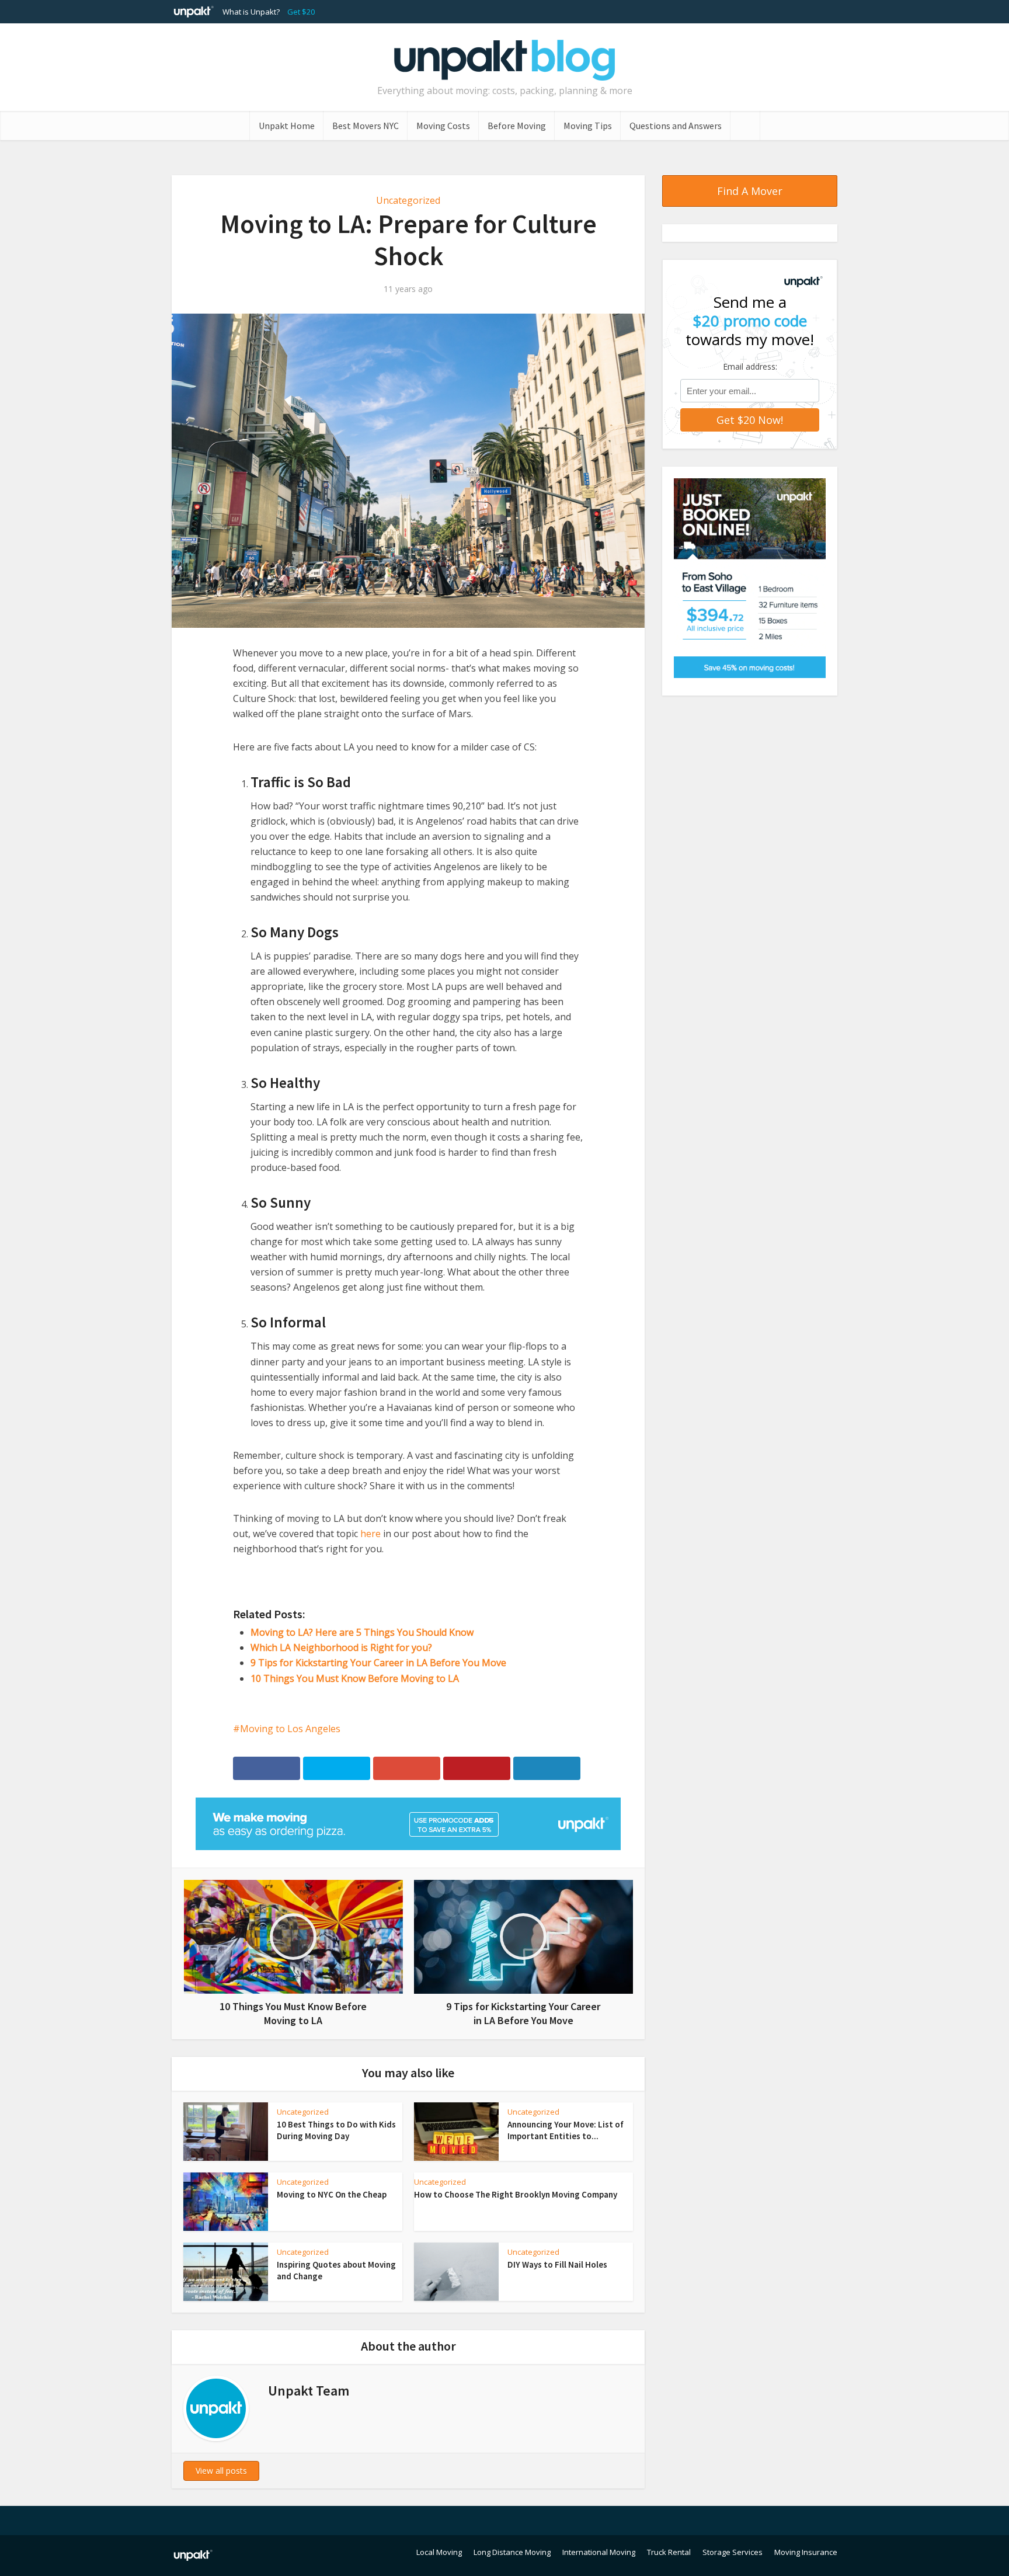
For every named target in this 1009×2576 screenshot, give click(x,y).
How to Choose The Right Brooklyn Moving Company (516, 2194)
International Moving (599, 2552)
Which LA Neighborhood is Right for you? (341, 1647)
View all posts (221, 2471)
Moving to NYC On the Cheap (332, 2194)
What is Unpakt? (251, 12)
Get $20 (301, 12)
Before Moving (517, 126)
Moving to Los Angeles (290, 1729)
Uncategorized (408, 200)
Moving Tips (588, 126)
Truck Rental (669, 2552)
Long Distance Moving (512, 2552)
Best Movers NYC (366, 126)
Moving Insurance (806, 2552)
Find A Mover (750, 191)
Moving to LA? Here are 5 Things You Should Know (362, 1632)
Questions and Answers (676, 126)
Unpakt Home (287, 126)
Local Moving (439, 2552)
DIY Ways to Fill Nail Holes (557, 2264)
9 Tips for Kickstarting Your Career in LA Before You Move (378, 1663)
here (370, 1534)
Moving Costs (443, 126)
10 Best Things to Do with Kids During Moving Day (336, 2130)
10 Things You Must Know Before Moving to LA (355, 1678)
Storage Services (733, 2552)
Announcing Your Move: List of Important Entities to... (566, 2130)
